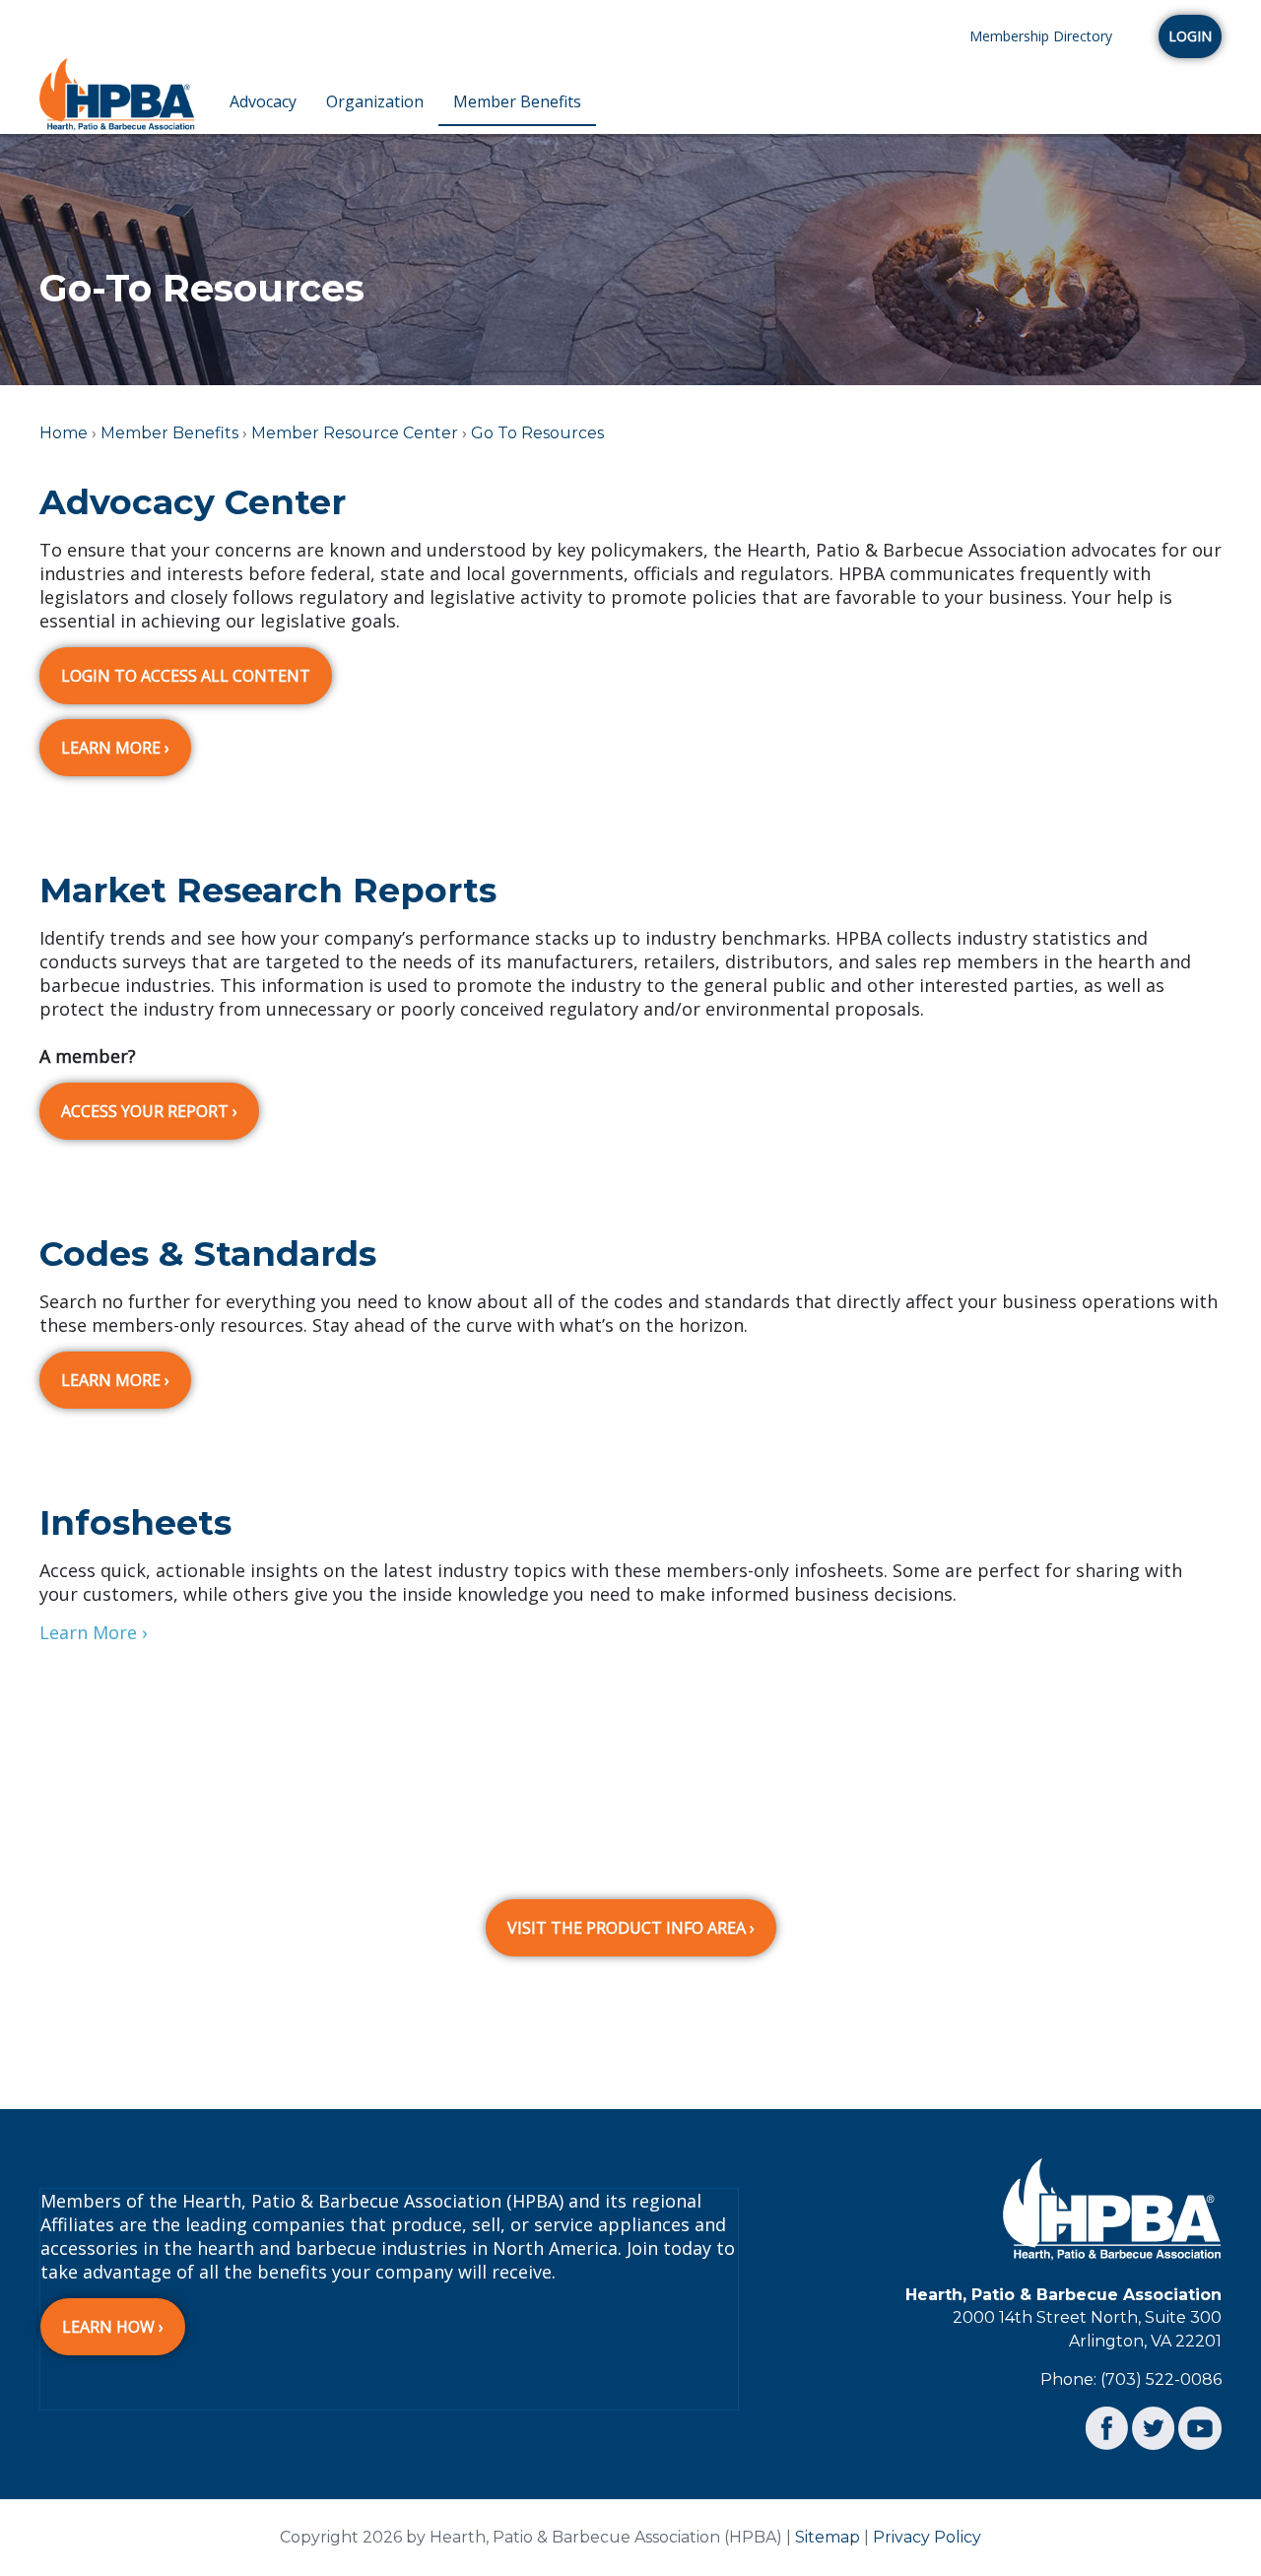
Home (64, 433)
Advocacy (263, 101)
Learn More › (115, 748)
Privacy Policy (927, 2537)
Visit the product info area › (631, 1928)
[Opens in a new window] (1107, 2426)
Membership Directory (1041, 36)
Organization (375, 101)
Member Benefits (517, 101)
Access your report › (149, 1111)
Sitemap (828, 2537)
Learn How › (113, 2327)
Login (1190, 36)
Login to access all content (186, 676)
